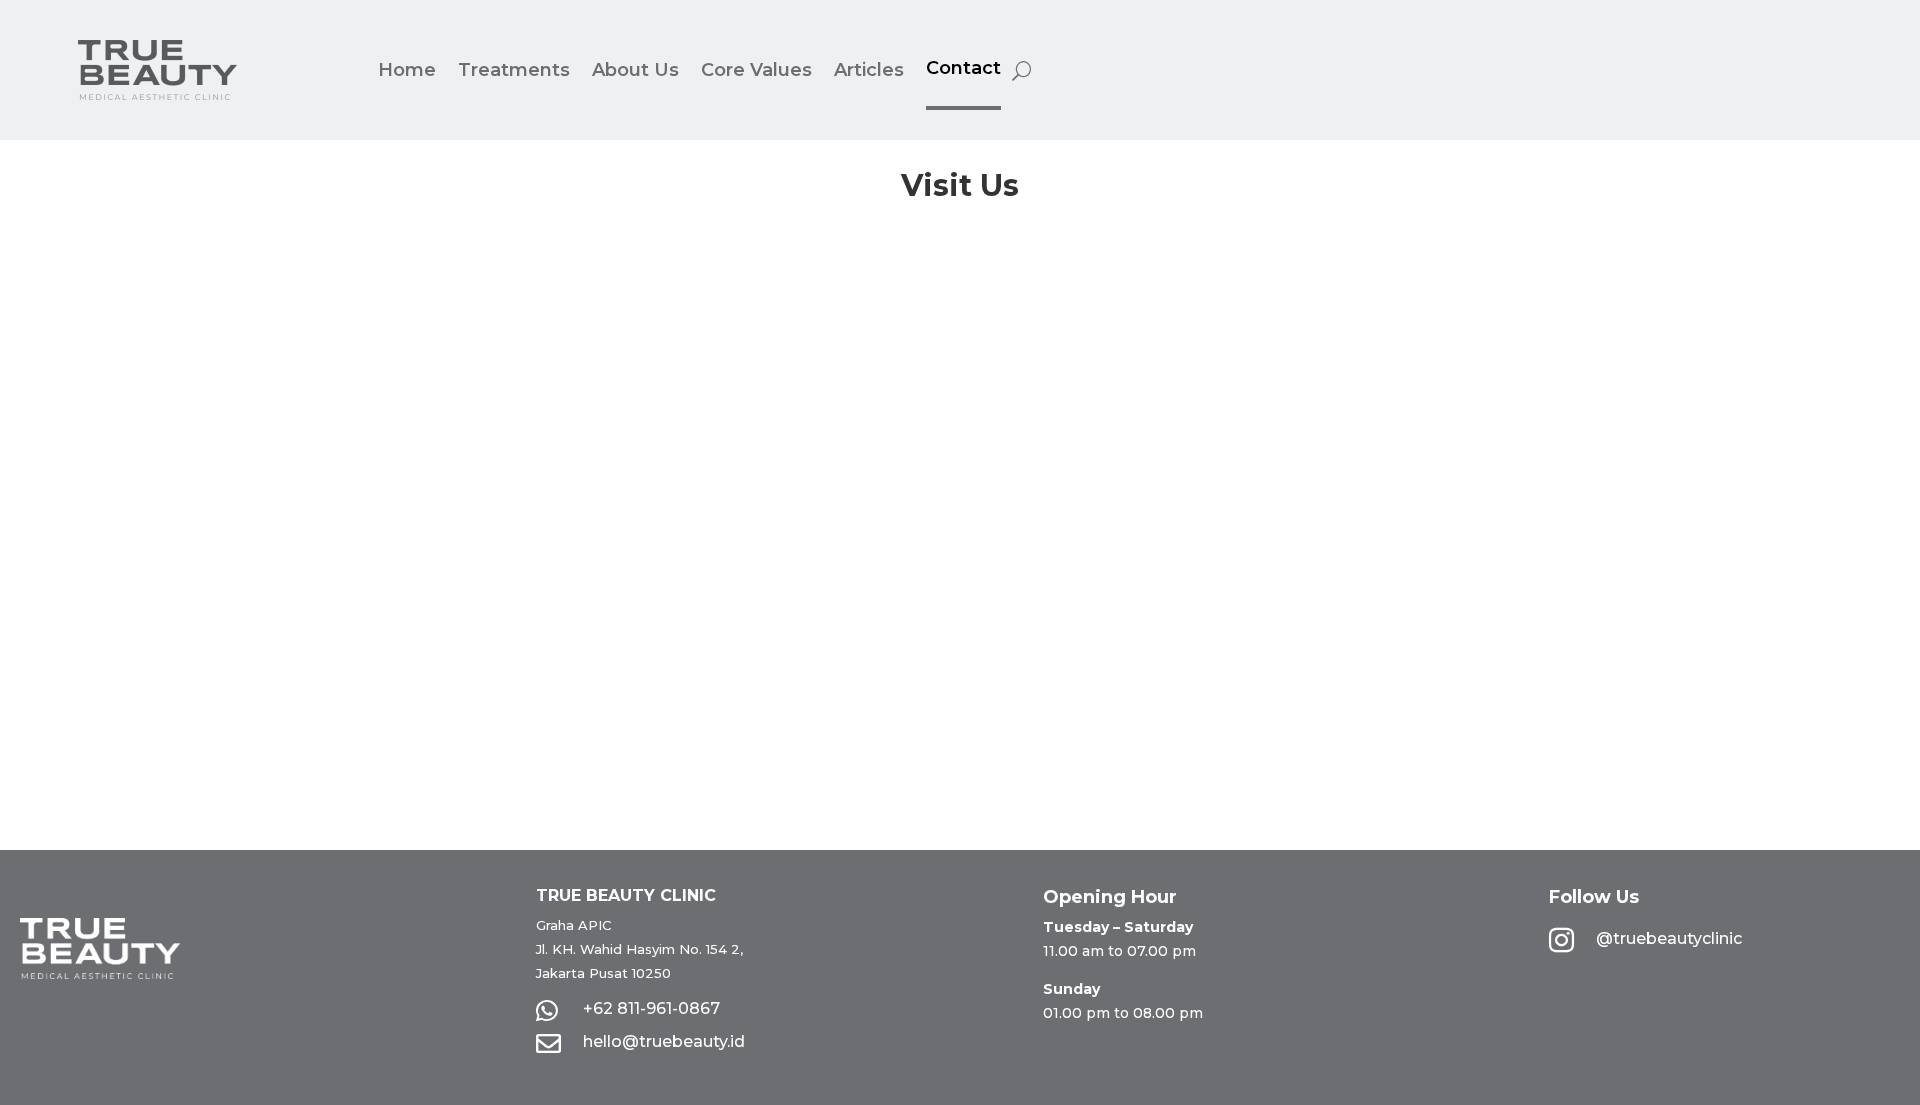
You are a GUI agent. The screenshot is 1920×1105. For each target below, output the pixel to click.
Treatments (514, 70)
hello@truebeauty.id (664, 1041)
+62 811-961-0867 (651, 1008)
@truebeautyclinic (1669, 938)
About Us (635, 70)
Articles (869, 70)
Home (407, 70)
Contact (963, 68)
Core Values (756, 70)
